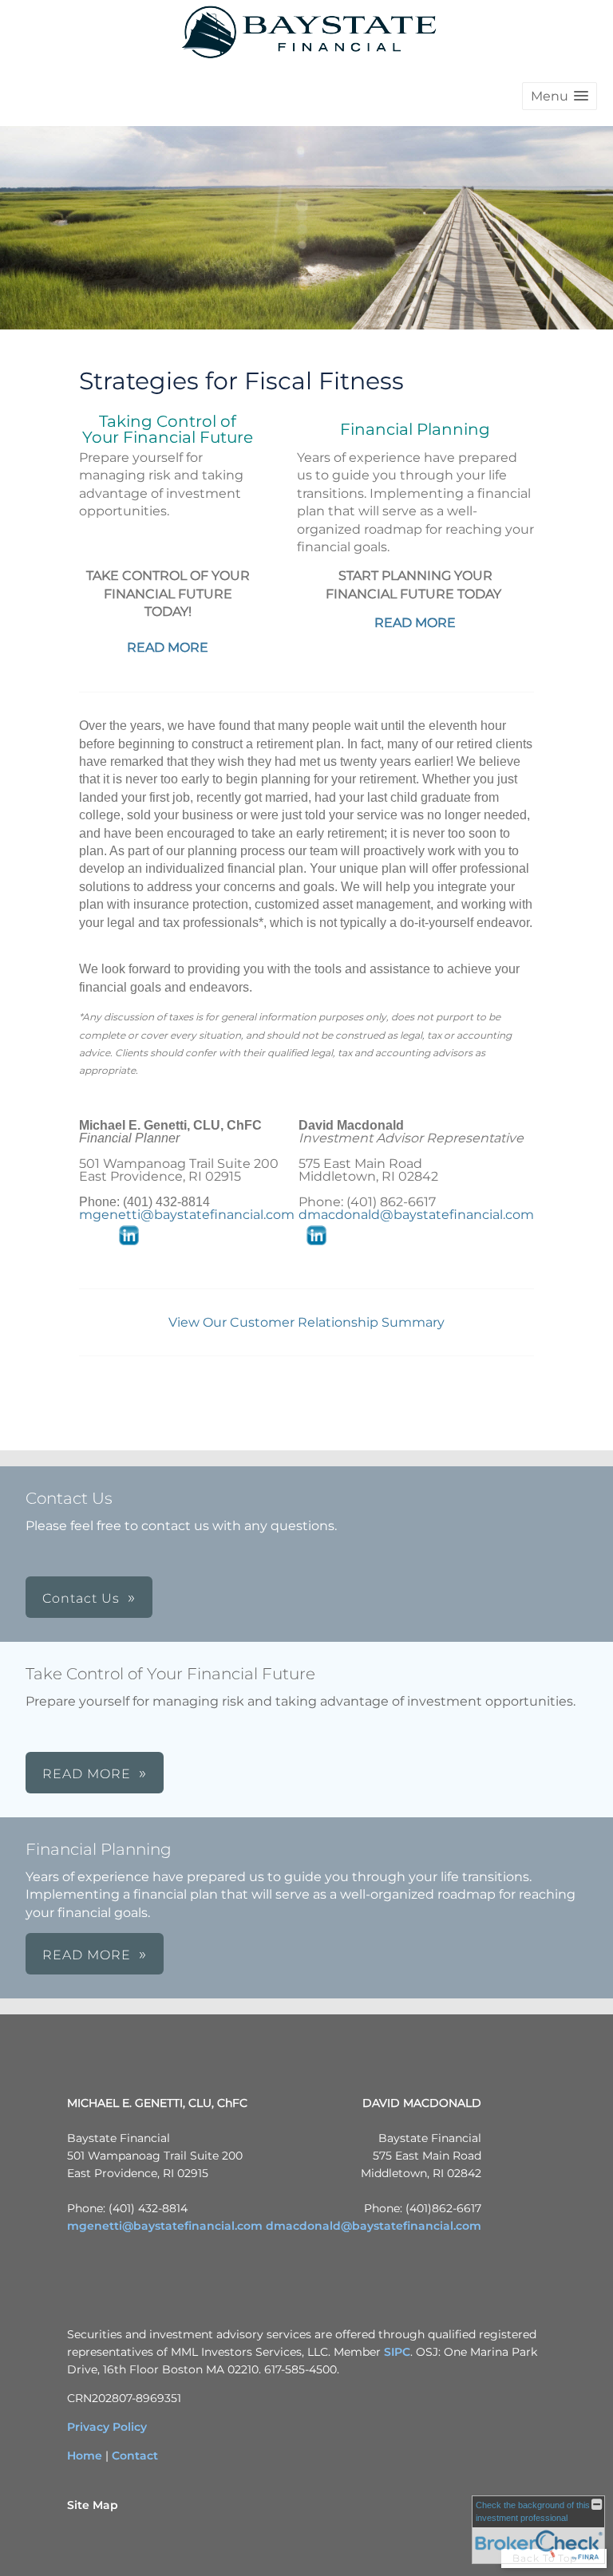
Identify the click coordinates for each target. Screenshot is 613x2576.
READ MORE (168, 647)
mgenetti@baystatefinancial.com (187, 1215)
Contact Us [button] (81, 1598)
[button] (560, 96)
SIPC (397, 2352)
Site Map (93, 2505)
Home (85, 2456)
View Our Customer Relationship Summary (306, 1322)
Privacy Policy (107, 2427)
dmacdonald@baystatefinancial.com (416, 1215)
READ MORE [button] (87, 1774)
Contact (135, 2456)
